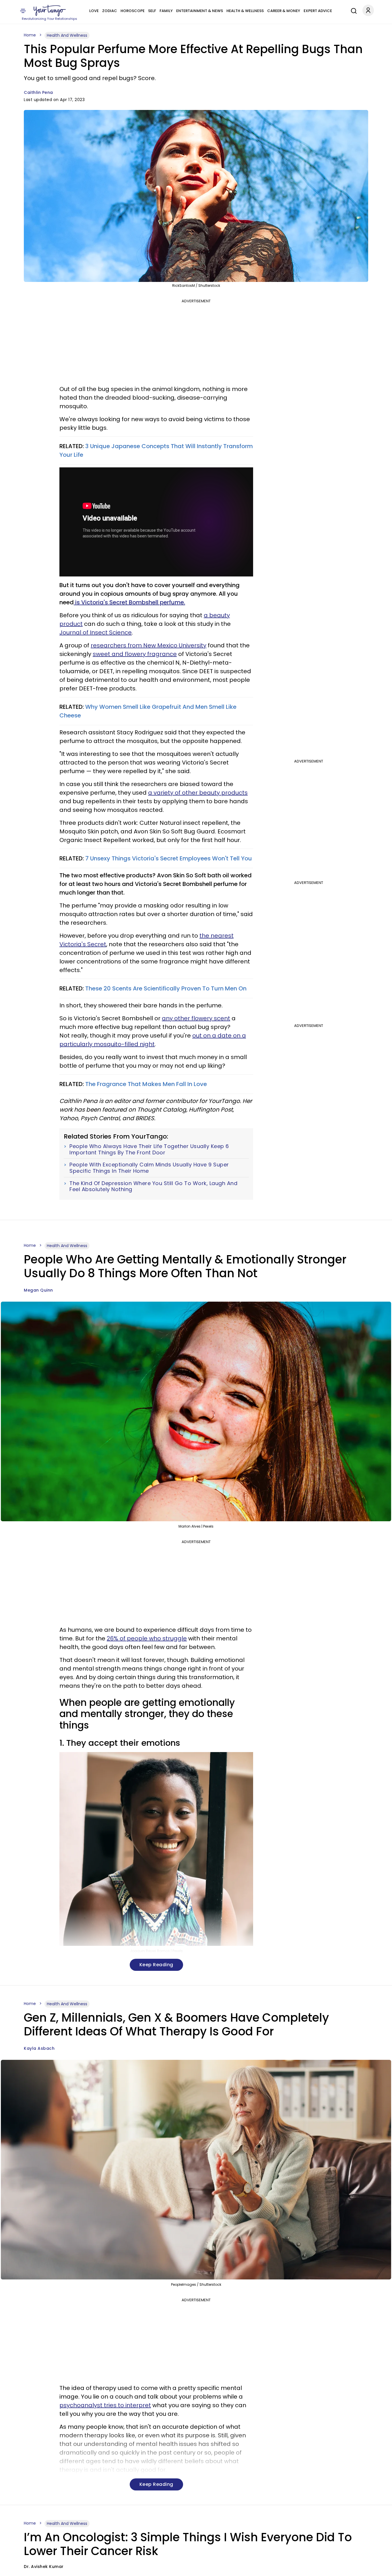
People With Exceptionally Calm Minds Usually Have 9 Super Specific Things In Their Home (149, 1168)
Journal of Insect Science (96, 632)
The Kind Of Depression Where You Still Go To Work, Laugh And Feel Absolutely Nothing (153, 1186)
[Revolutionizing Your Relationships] (50, 11)
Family (166, 11)
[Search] (352, 10)
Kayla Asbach (39, 2048)
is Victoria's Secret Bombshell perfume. (129, 602)
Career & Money (284, 11)
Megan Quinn (38, 1290)
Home (30, 35)
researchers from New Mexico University (149, 645)
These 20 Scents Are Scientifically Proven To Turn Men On (166, 988)
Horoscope (133, 11)
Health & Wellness (245, 11)
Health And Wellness (67, 35)
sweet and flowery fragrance (135, 654)
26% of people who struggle (147, 1638)
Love (94, 11)
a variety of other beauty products (198, 793)
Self (152, 11)
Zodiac (110, 11)
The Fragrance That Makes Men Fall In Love (146, 1084)
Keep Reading (156, 1965)
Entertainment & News (200, 11)
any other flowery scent (196, 1018)
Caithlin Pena (38, 92)
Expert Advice (318, 11)
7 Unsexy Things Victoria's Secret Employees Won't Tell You (169, 858)
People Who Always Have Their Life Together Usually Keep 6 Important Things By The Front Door (149, 1149)
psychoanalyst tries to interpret (105, 2405)
